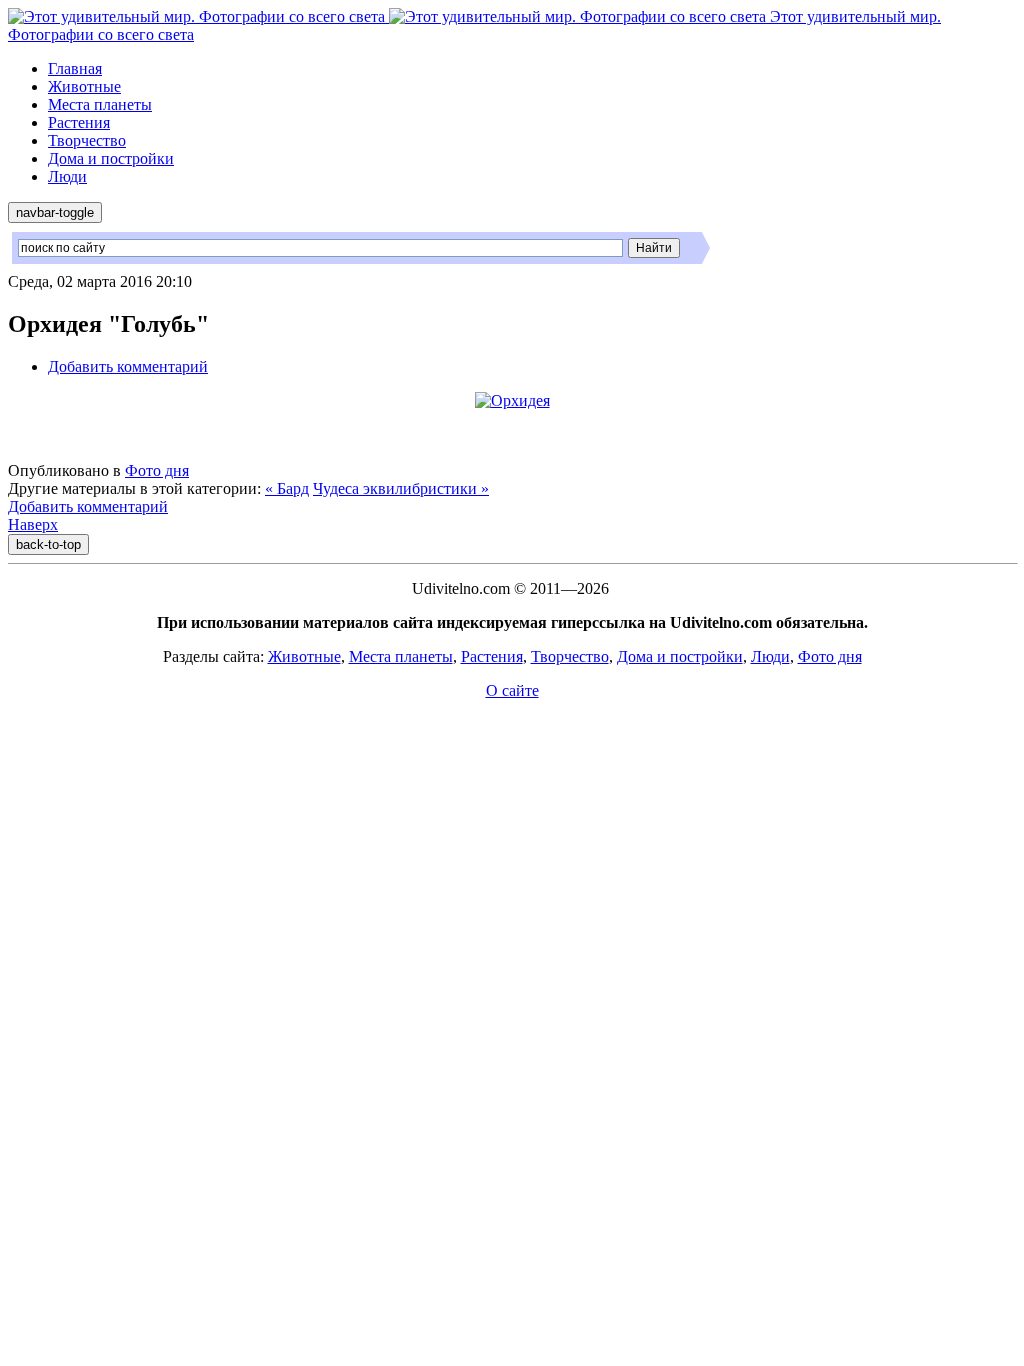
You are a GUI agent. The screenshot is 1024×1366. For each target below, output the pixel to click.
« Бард (287, 488)
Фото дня (157, 470)
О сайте (512, 690)
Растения (79, 122)
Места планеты (100, 104)
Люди (67, 176)
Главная (75, 68)
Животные (84, 86)
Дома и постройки (111, 158)
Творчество (87, 140)
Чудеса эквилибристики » (401, 488)
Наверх (33, 524)
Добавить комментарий (128, 366)
